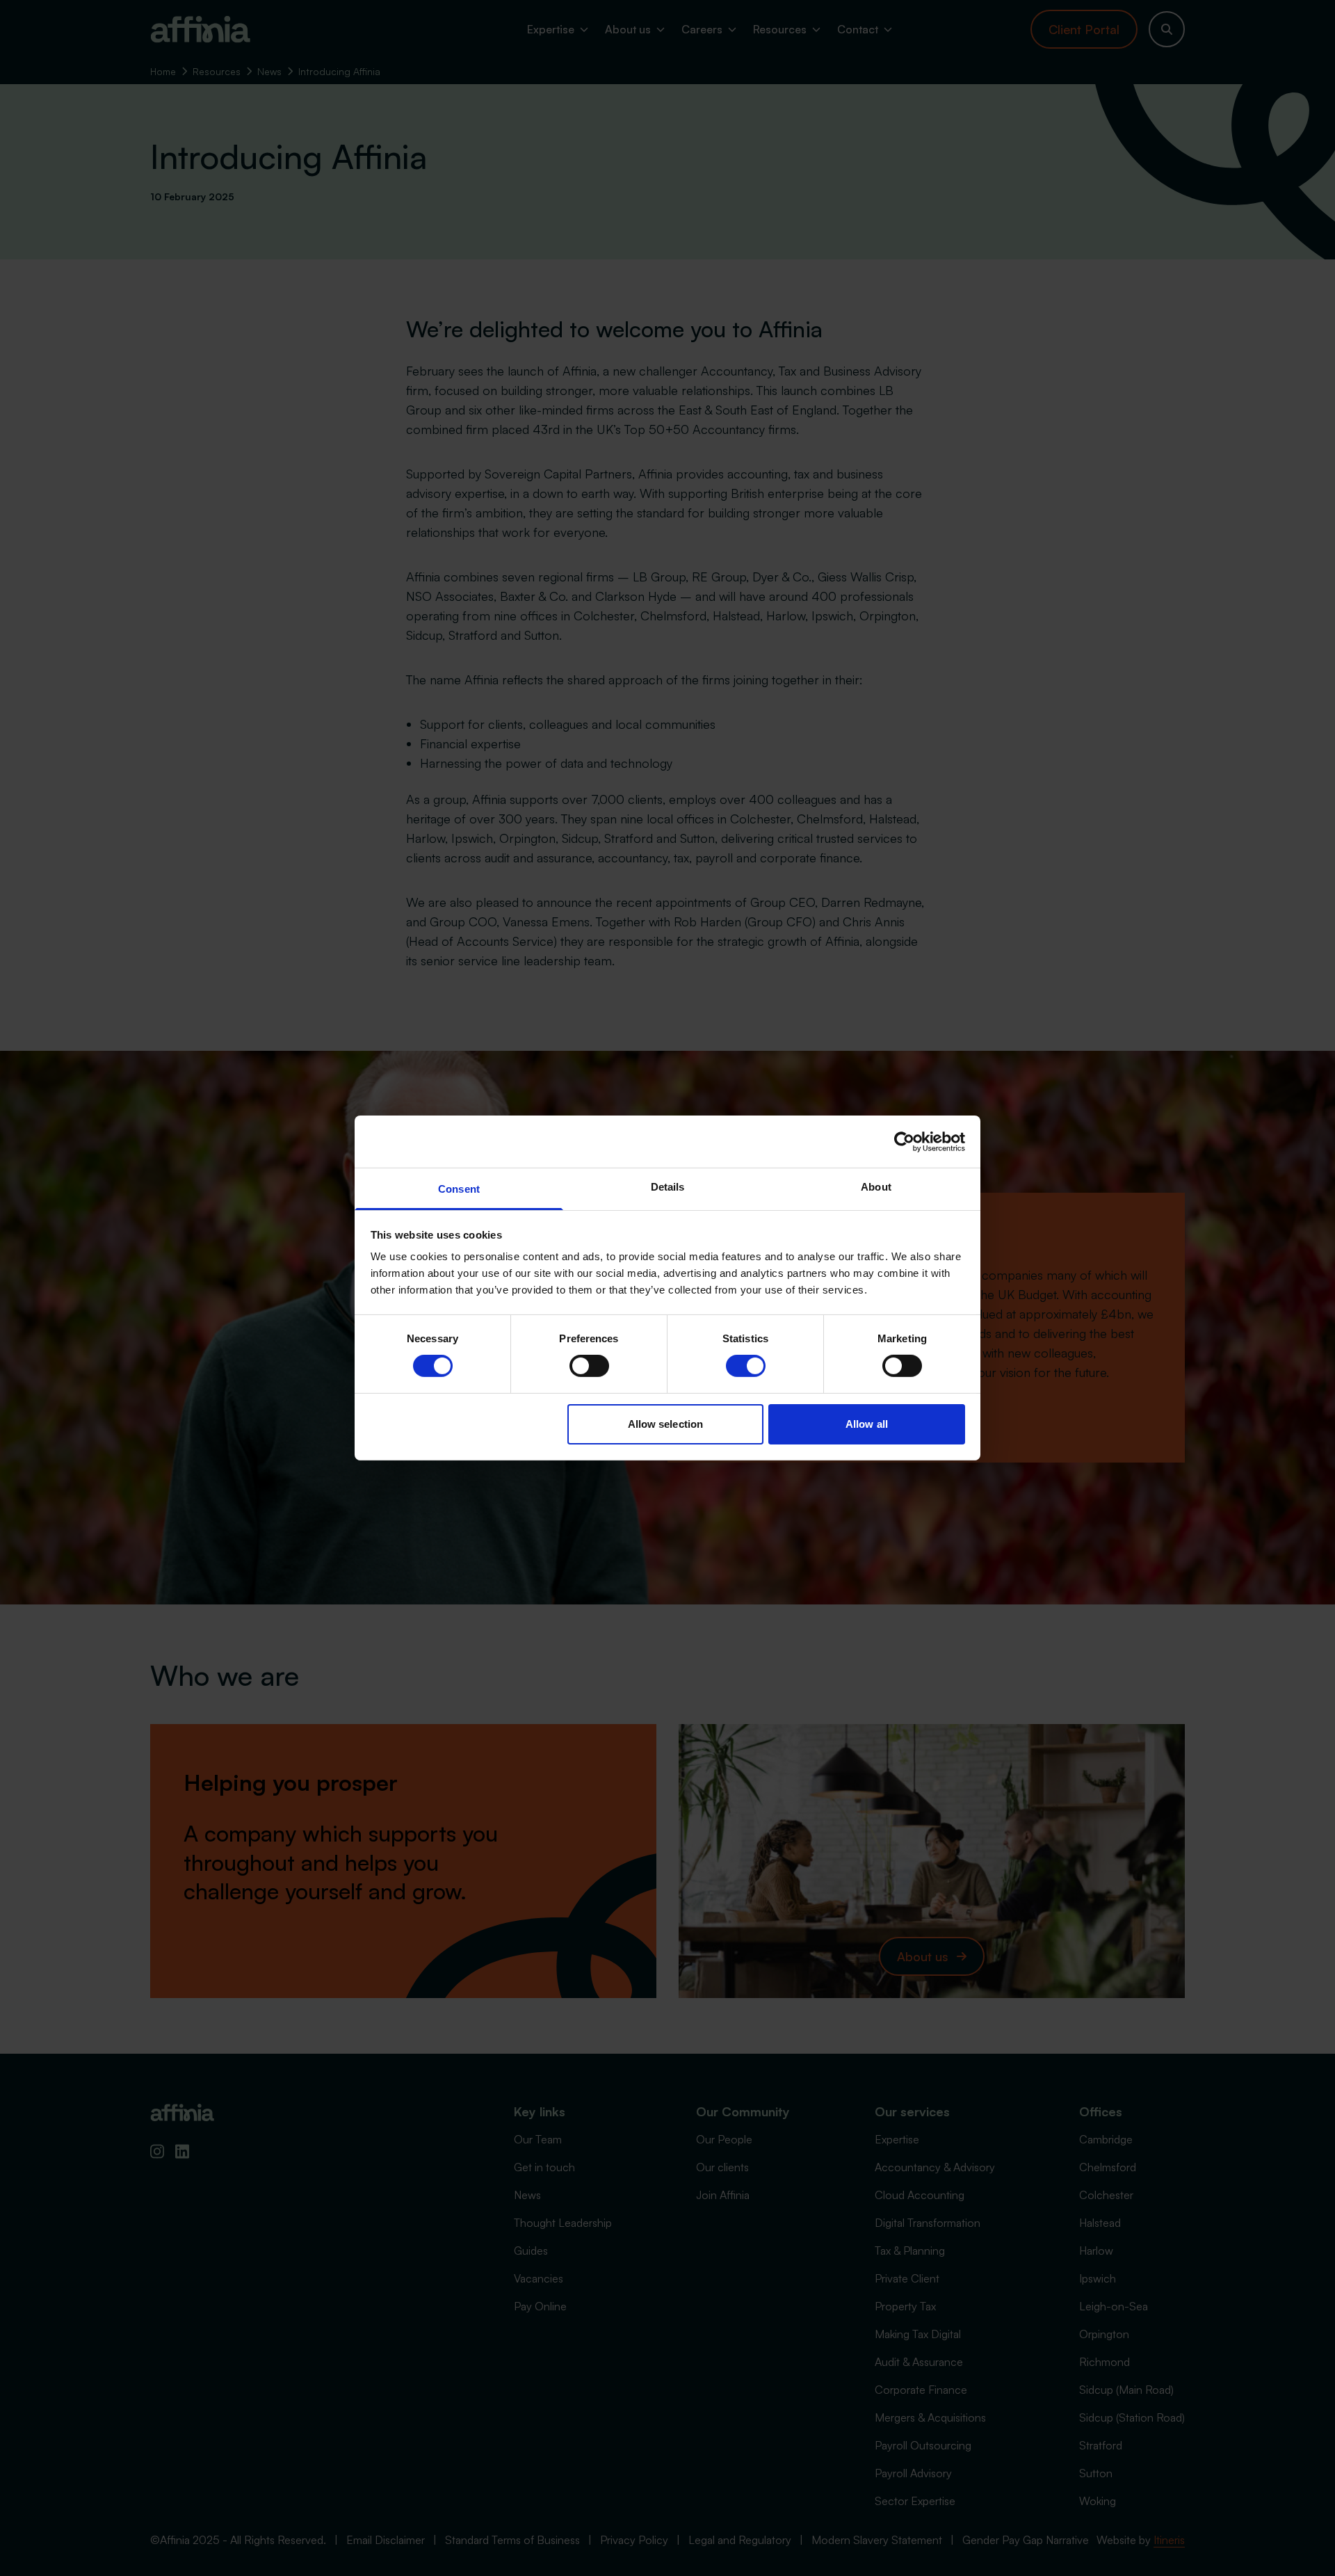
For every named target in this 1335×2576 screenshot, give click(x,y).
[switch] (589, 1366)
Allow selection (666, 1424)
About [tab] (876, 1187)
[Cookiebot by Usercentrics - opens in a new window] (904, 1141)
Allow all (867, 1424)
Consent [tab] (459, 1189)
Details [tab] (668, 1187)
